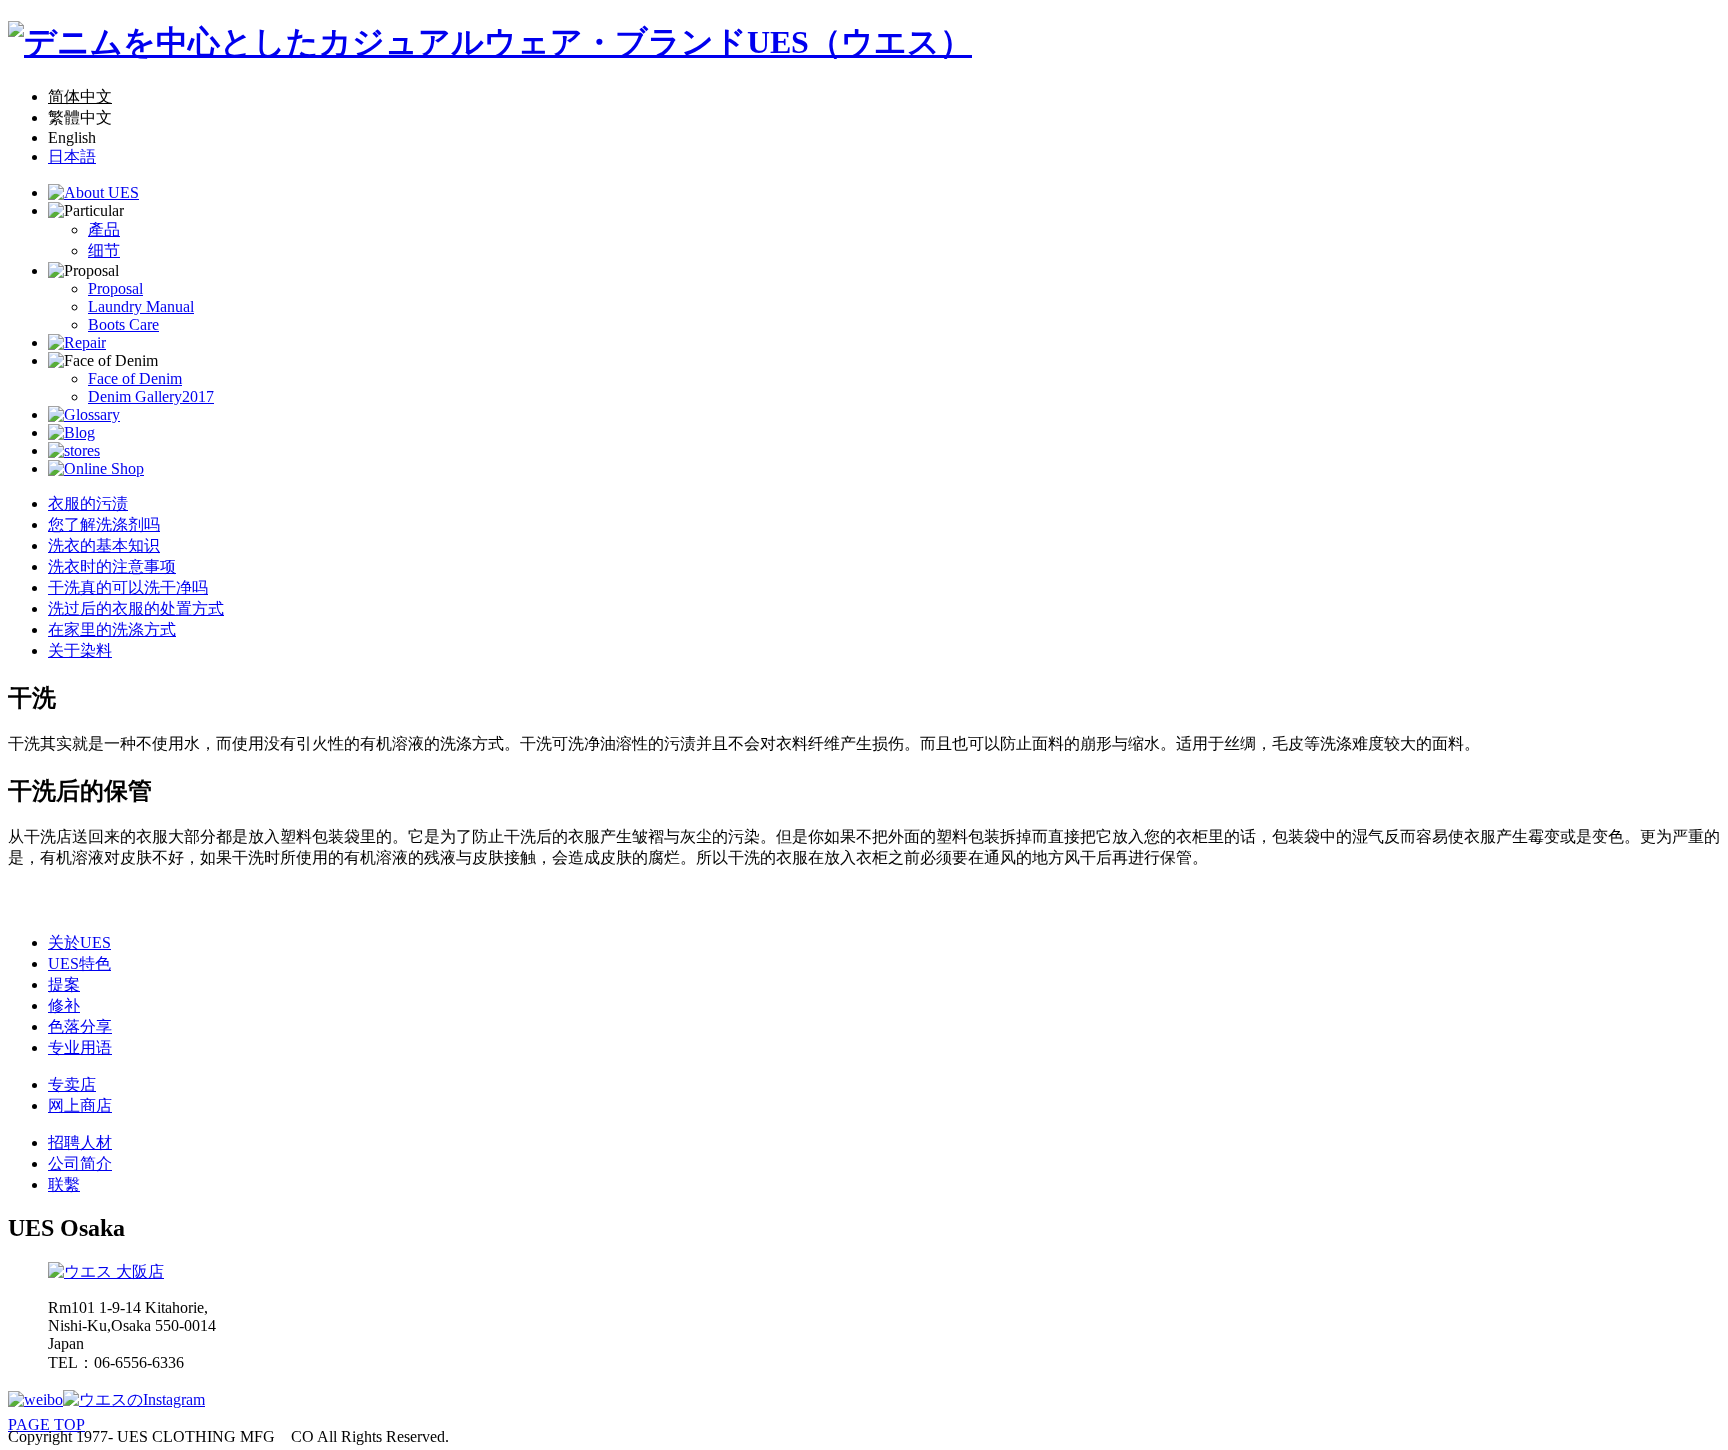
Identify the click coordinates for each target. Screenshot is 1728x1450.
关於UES (79, 942)
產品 (104, 229)
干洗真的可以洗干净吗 (128, 587)
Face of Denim (135, 378)
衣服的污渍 (88, 503)
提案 (64, 984)
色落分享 (80, 1026)
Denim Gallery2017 (151, 396)
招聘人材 (80, 1142)
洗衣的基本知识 (104, 545)
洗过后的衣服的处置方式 (136, 608)
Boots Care (123, 324)
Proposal (115, 288)
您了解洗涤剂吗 (104, 524)
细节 (104, 250)
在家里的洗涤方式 (112, 629)
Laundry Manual (141, 306)
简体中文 (80, 96)
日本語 (72, 156)
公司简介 (80, 1163)
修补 (64, 1005)
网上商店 (80, 1105)
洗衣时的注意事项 (112, 566)
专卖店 (72, 1084)
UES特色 (79, 963)
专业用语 (80, 1047)
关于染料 (80, 650)
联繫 (64, 1184)
